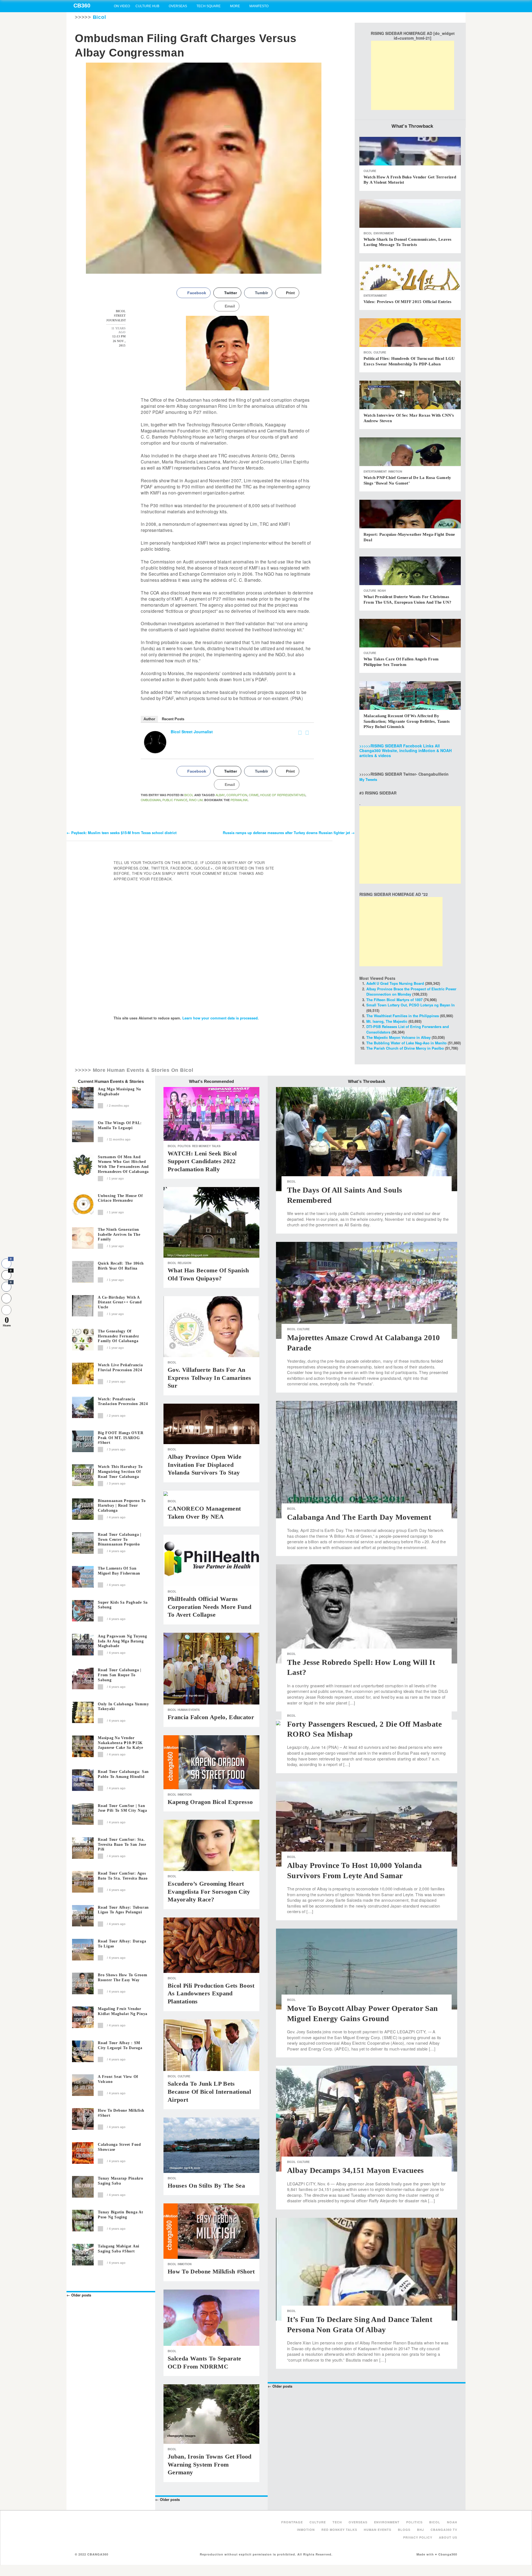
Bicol (99, 17)
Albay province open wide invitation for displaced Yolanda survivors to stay (204, 1465)
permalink (239, 800)
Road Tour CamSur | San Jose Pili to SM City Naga (122, 1808)
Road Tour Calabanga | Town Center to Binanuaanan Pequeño (120, 1540)
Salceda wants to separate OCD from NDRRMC (204, 2362)
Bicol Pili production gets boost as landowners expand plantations (211, 1993)
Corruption (237, 795)
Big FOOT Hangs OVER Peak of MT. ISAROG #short (121, 1438)
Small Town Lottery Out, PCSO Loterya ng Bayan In (410, 1005)
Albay (220, 795)
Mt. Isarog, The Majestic (387, 1021)
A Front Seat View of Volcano (118, 2079)
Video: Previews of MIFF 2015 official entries (407, 302)
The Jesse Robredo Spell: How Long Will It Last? (361, 1667)
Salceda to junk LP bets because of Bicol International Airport (209, 2091)
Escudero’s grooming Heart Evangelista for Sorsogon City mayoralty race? (209, 1891)
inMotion (395, 471)
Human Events (189, 1710)
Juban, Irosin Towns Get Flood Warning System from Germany (210, 2464)
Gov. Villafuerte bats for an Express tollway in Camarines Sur (209, 1378)
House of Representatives (283, 795)
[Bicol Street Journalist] (155, 742)
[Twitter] (307, 733)
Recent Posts (173, 719)
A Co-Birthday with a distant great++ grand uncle (120, 1302)
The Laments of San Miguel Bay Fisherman (119, 1571)
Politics (184, 1146)
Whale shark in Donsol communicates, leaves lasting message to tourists (407, 242)
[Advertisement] (413, 75)
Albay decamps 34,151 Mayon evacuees (355, 2170)
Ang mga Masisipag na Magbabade (119, 1092)
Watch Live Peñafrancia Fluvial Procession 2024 (120, 1368)
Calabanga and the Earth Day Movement (359, 1517)
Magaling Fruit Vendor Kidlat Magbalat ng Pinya (123, 2011)
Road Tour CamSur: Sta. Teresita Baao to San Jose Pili (122, 1845)
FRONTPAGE (292, 2522)
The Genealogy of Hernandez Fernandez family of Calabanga (118, 1336)
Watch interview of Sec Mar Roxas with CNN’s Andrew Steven (409, 418)
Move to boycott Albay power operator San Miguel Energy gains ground (363, 2013)
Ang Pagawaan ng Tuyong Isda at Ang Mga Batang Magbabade (122, 1641)
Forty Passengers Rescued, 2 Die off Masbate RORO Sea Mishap (364, 1729)
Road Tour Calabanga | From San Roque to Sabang (120, 1675)
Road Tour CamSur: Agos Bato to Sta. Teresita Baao (123, 1876)
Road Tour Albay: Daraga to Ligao (122, 1944)
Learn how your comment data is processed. (221, 1018)
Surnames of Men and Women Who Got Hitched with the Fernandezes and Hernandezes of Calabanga (123, 1164)
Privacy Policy (418, 2537)
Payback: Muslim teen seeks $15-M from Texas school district (122, 833)
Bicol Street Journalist (192, 732)
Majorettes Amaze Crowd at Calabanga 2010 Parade (364, 1343)
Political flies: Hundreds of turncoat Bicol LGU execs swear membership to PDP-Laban (409, 361)
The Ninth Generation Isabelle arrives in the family (119, 1235)
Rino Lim (196, 800)
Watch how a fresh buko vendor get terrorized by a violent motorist (410, 180)
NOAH (382, 591)
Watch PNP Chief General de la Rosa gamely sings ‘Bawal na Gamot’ (407, 480)
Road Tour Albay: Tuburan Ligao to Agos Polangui (123, 1910)
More (235, 6)
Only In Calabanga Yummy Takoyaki (123, 1707)
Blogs (404, 2530)
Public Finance (175, 800)
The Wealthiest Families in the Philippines (403, 1016)
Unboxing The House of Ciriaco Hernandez (120, 1198)
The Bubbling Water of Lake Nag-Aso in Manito (406, 1043)
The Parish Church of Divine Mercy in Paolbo (405, 1048)
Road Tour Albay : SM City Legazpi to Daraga (120, 2045)
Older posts (79, 2295)
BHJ (420, 2530)
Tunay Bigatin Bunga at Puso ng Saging (121, 2215)
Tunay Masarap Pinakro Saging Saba (121, 2181)
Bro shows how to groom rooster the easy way (123, 1978)
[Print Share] (6, 1298)
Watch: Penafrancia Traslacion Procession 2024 (123, 1402)
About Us (448, 2537)
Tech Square (209, 6)
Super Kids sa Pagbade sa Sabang (123, 1605)
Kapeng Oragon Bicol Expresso (210, 1802)
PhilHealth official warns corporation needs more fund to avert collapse (209, 1607)
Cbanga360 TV (444, 2530)
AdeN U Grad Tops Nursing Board (395, 983)
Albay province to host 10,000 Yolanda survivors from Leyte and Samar (355, 1870)
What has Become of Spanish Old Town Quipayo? (208, 1274)
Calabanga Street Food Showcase (119, 2147)
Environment (384, 233)
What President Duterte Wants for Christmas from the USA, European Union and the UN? (407, 599)
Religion (184, 1263)
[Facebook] (300, 733)
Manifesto (259, 6)
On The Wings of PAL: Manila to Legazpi (120, 1125)
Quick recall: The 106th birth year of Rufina (121, 1266)
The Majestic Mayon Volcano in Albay (398, 1037)
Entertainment (375, 296)
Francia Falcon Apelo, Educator (211, 1717)
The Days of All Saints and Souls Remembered (345, 1195)
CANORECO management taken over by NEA (204, 1513)
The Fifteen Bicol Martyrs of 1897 (394, 1000)
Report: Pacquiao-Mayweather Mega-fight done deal (409, 537)
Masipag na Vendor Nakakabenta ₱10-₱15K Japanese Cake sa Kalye (121, 1743)
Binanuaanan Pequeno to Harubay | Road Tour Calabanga (122, 1506)
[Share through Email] (6, 1310)
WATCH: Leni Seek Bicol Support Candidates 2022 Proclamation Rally (202, 1161)
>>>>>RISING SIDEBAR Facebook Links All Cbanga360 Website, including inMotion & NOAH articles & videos (406, 751)
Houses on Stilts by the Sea (206, 2186)
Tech (337, 2522)
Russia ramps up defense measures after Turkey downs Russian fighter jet (289, 833)
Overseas (178, 6)
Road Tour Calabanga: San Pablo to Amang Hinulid (123, 1774)
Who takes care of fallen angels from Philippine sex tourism (401, 662)
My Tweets (368, 779)
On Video (122, 6)
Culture (370, 171)
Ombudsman (151, 800)
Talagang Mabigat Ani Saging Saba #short (119, 2249)
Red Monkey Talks (206, 1146)
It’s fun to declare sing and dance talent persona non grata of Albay (360, 2324)
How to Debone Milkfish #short (121, 2113)
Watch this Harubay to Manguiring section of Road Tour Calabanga (120, 1472)
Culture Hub (147, 6)
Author (149, 719)
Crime (254, 795)
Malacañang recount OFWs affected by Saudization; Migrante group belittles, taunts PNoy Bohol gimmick (407, 721)
